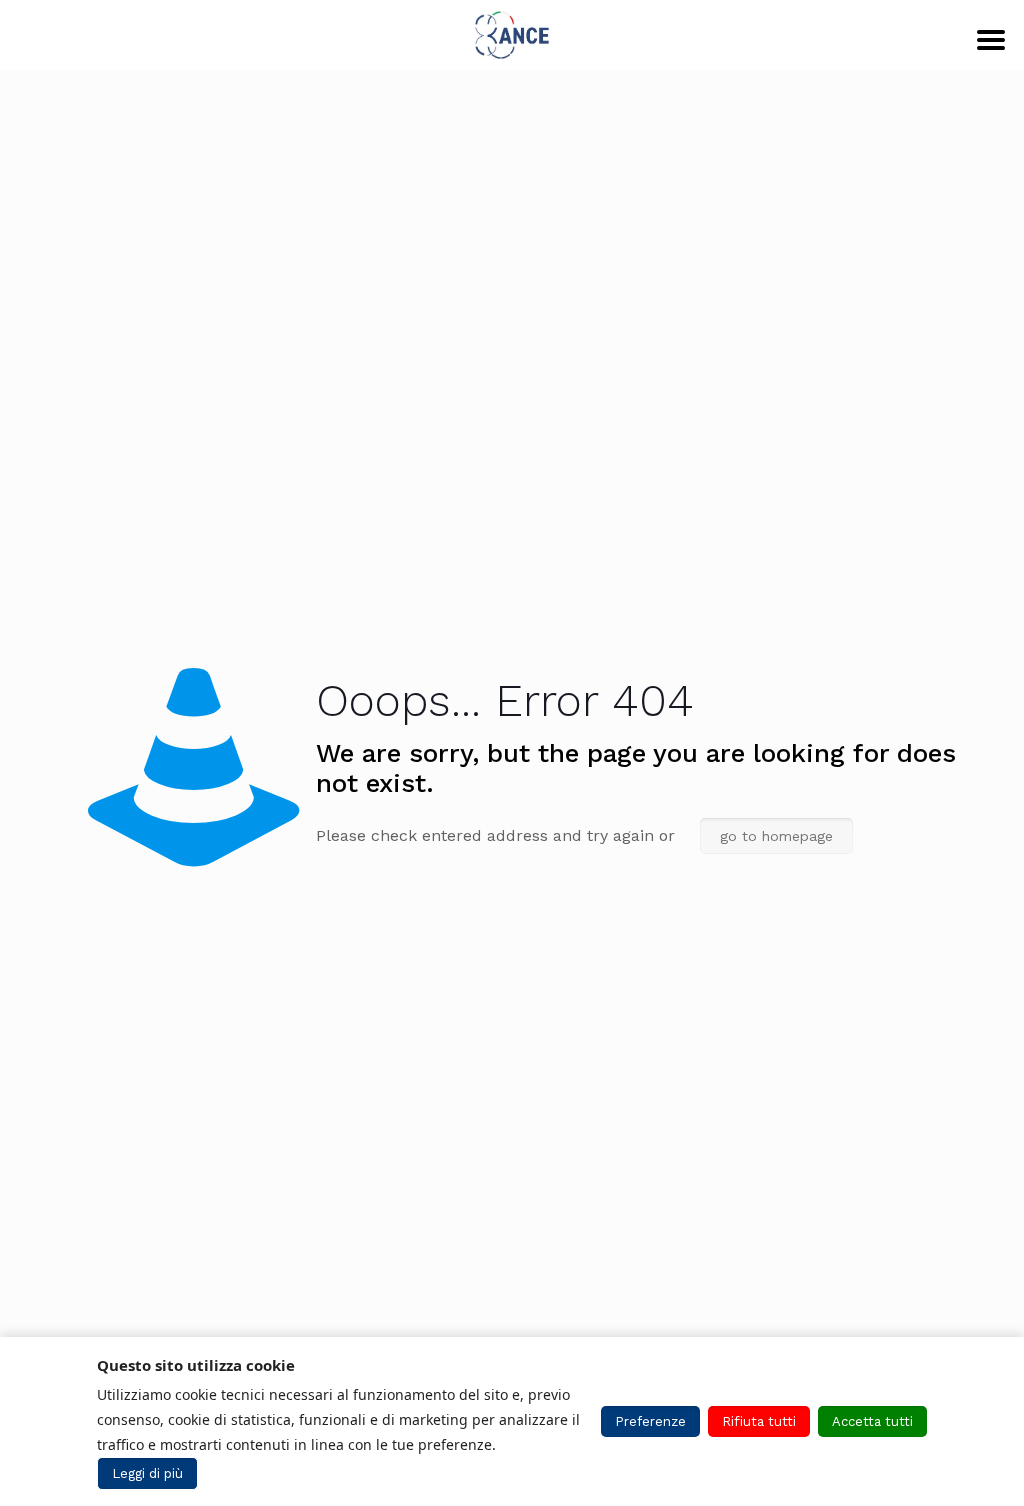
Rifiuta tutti (759, 1421)
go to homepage (776, 836)
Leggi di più (147, 1473)
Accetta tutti (872, 1421)
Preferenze (650, 1421)
